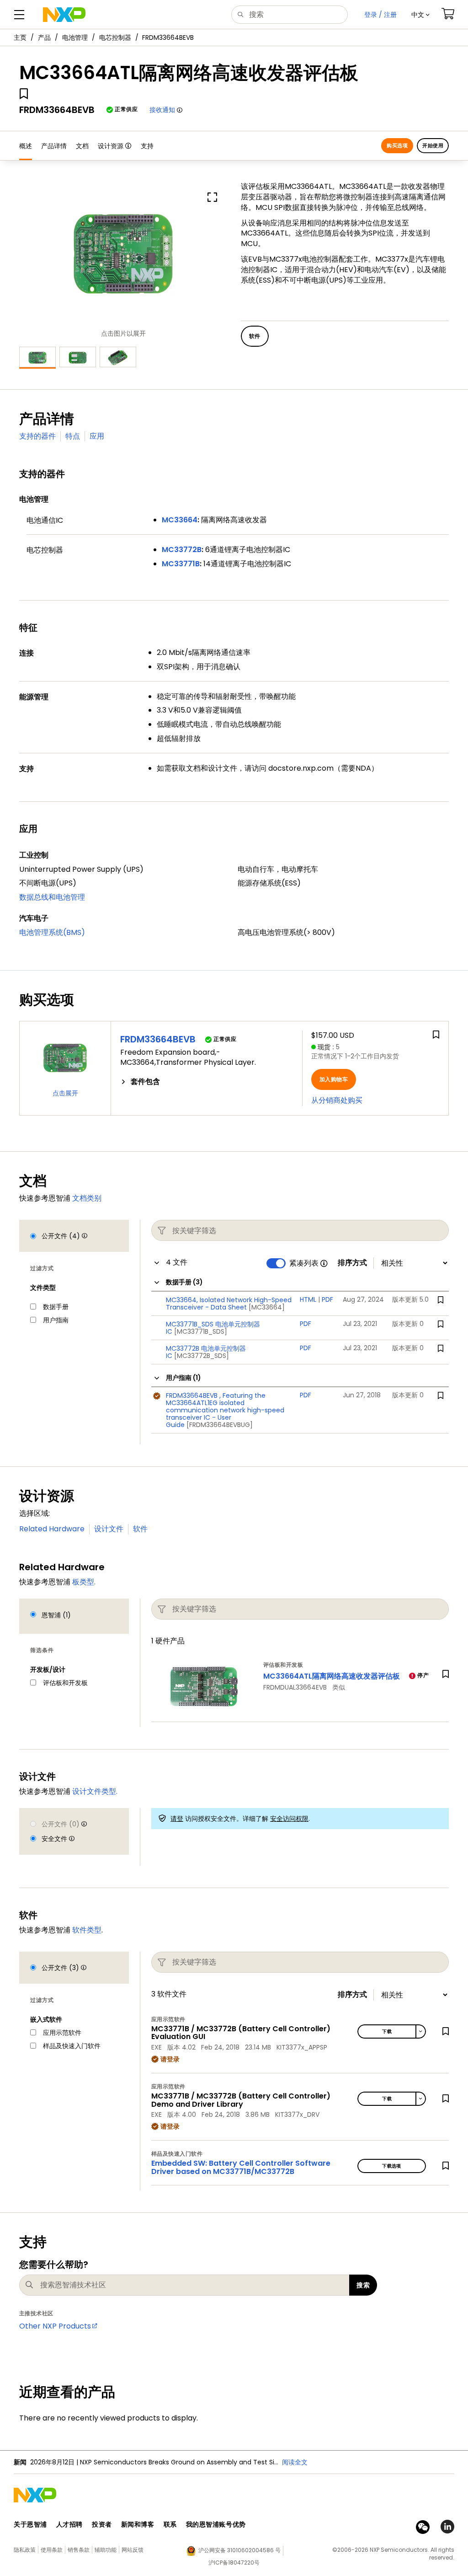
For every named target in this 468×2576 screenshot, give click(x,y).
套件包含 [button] (145, 1082)
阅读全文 (295, 2462)
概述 (26, 146)
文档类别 (87, 1198)
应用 (97, 436)
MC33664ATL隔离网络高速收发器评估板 (332, 1676)
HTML (308, 1299)
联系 (170, 2524)
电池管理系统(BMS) (52, 932)
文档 (82, 146)
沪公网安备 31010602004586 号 (239, 2550)
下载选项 (392, 2166)
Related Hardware (52, 1529)
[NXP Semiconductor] (64, 15)
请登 (177, 1819)
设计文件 (109, 1529)
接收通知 (162, 110)
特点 (73, 436)
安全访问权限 (289, 1819)
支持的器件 (37, 436)
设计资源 (111, 146)
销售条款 (79, 2550)
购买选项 (397, 145)
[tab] (207, 1082)
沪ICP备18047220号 (234, 2563)
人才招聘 (69, 2524)
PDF (327, 1299)
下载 (387, 2031)
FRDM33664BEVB (158, 1039)
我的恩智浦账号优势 (216, 2524)
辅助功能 (106, 2550)
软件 (140, 1529)
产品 (44, 38)
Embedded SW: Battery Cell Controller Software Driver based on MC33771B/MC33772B (241, 2167)
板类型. (84, 1582)
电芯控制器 (115, 38)
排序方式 (352, 1263)
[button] (420, 15)
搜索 (363, 2285)
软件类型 (87, 1930)
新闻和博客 (138, 2524)
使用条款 (52, 2550)
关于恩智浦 (30, 2524)
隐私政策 (25, 2550)
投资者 (102, 2524)
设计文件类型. (95, 1791)
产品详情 (54, 146)
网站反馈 (133, 2550)
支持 (147, 146)
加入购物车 (334, 1079)
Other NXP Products (55, 2326)
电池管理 (75, 38)
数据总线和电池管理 (52, 897)
